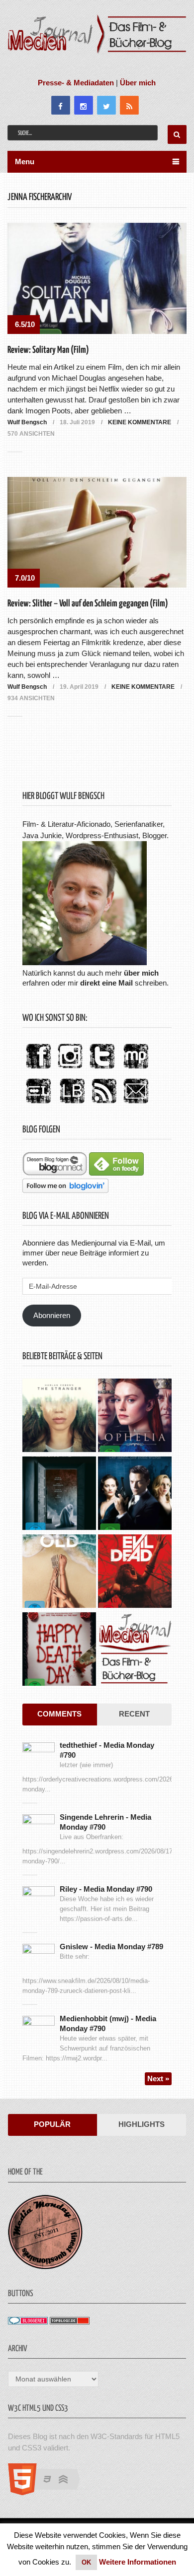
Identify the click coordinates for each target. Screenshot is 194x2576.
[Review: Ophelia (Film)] (135, 1417)
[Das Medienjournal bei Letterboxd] (38, 1104)
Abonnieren (52, 1315)
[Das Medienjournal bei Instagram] (70, 1069)
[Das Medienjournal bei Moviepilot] (136, 1069)
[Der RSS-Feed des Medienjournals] (104, 1104)
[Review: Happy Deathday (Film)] (59, 1650)
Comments (59, 1714)
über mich (141, 973)
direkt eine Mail (106, 983)
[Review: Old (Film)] (59, 1572)
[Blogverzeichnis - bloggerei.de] (28, 2322)
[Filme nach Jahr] (135, 1650)
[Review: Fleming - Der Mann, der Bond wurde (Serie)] (135, 1494)
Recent (134, 1714)
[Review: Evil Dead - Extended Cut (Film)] (135, 1572)
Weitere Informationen (138, 2562)
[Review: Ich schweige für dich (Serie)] (59, 1417)
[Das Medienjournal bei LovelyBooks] (72, 1104)
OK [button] (86, 2562)
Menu (25, 162)
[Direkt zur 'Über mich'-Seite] (85, 962)
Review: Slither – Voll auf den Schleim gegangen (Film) (88, 604)
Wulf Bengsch (27, 422)
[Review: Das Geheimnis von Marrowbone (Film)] (59, 1494)
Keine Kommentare (140, 422)
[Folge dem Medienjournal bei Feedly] (116, 1173)
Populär (52, 2124)
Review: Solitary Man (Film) (48, 350)
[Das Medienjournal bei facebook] (38, 1069)
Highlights (142, 2124)
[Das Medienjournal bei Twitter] (102, 1069)
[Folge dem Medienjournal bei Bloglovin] (65, 1190)
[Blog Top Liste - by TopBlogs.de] (70, 2322)
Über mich (138, 83)
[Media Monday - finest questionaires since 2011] (45, 2267)
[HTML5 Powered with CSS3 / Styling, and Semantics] (49, 2492)
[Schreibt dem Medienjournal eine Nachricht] (136, 1104)
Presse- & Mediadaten (76, 83)
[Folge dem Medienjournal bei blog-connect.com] (55, 1173)
